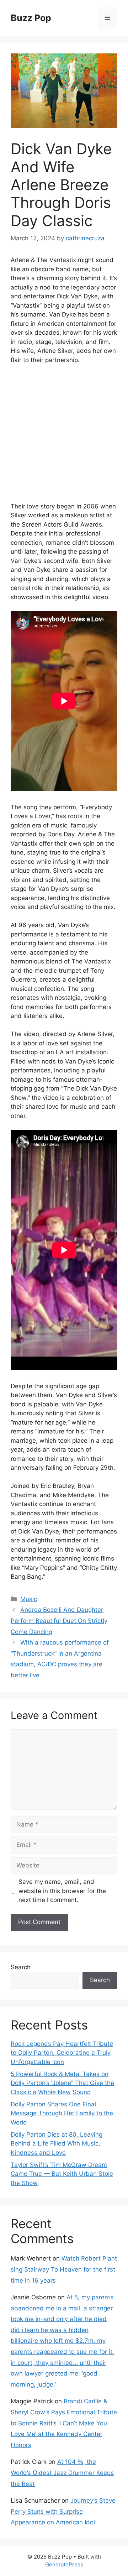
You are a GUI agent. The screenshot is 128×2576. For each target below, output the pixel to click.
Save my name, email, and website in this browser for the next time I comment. (62, 1891)
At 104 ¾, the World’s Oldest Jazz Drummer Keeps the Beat (62, 2473)
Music (29, 1599)
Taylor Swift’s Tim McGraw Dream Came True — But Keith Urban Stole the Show (62, 2174)
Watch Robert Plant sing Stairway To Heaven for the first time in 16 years (64, 2269)
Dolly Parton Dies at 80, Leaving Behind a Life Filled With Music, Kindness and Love (57, 2144)
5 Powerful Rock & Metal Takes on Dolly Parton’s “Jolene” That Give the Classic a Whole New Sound (62, 2083)
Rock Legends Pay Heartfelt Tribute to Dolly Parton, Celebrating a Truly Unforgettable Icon (62, 2053)
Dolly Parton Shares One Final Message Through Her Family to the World (62, 2113)
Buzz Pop (31, 18)
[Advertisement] (64, 438)
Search (21, 1967)
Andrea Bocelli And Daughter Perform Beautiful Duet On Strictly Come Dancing (59, 1621)
